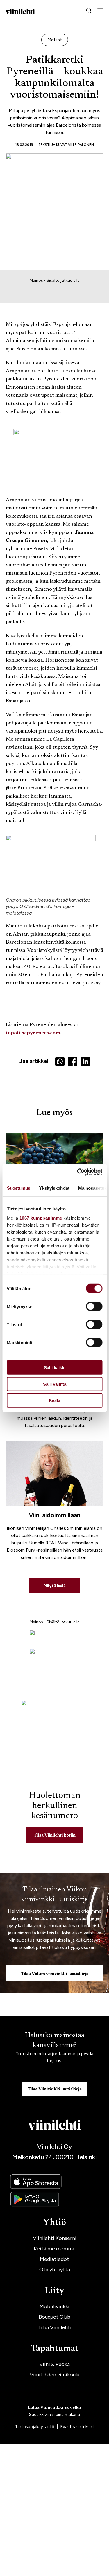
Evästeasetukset (77, 2427)
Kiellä (54, 1400)
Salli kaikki (55, 1368)
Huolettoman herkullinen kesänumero (55, 1806)
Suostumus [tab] (18, 1188)
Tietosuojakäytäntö (35, 2427)
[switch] (94, 1306)
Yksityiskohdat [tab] (54, 1188)
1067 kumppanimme (41, 1218)
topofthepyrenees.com (33, 1033)
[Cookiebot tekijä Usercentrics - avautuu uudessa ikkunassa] (78, 1172)
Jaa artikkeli (34, 1061)
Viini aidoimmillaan (54, 1515)
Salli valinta (55, 1384)
